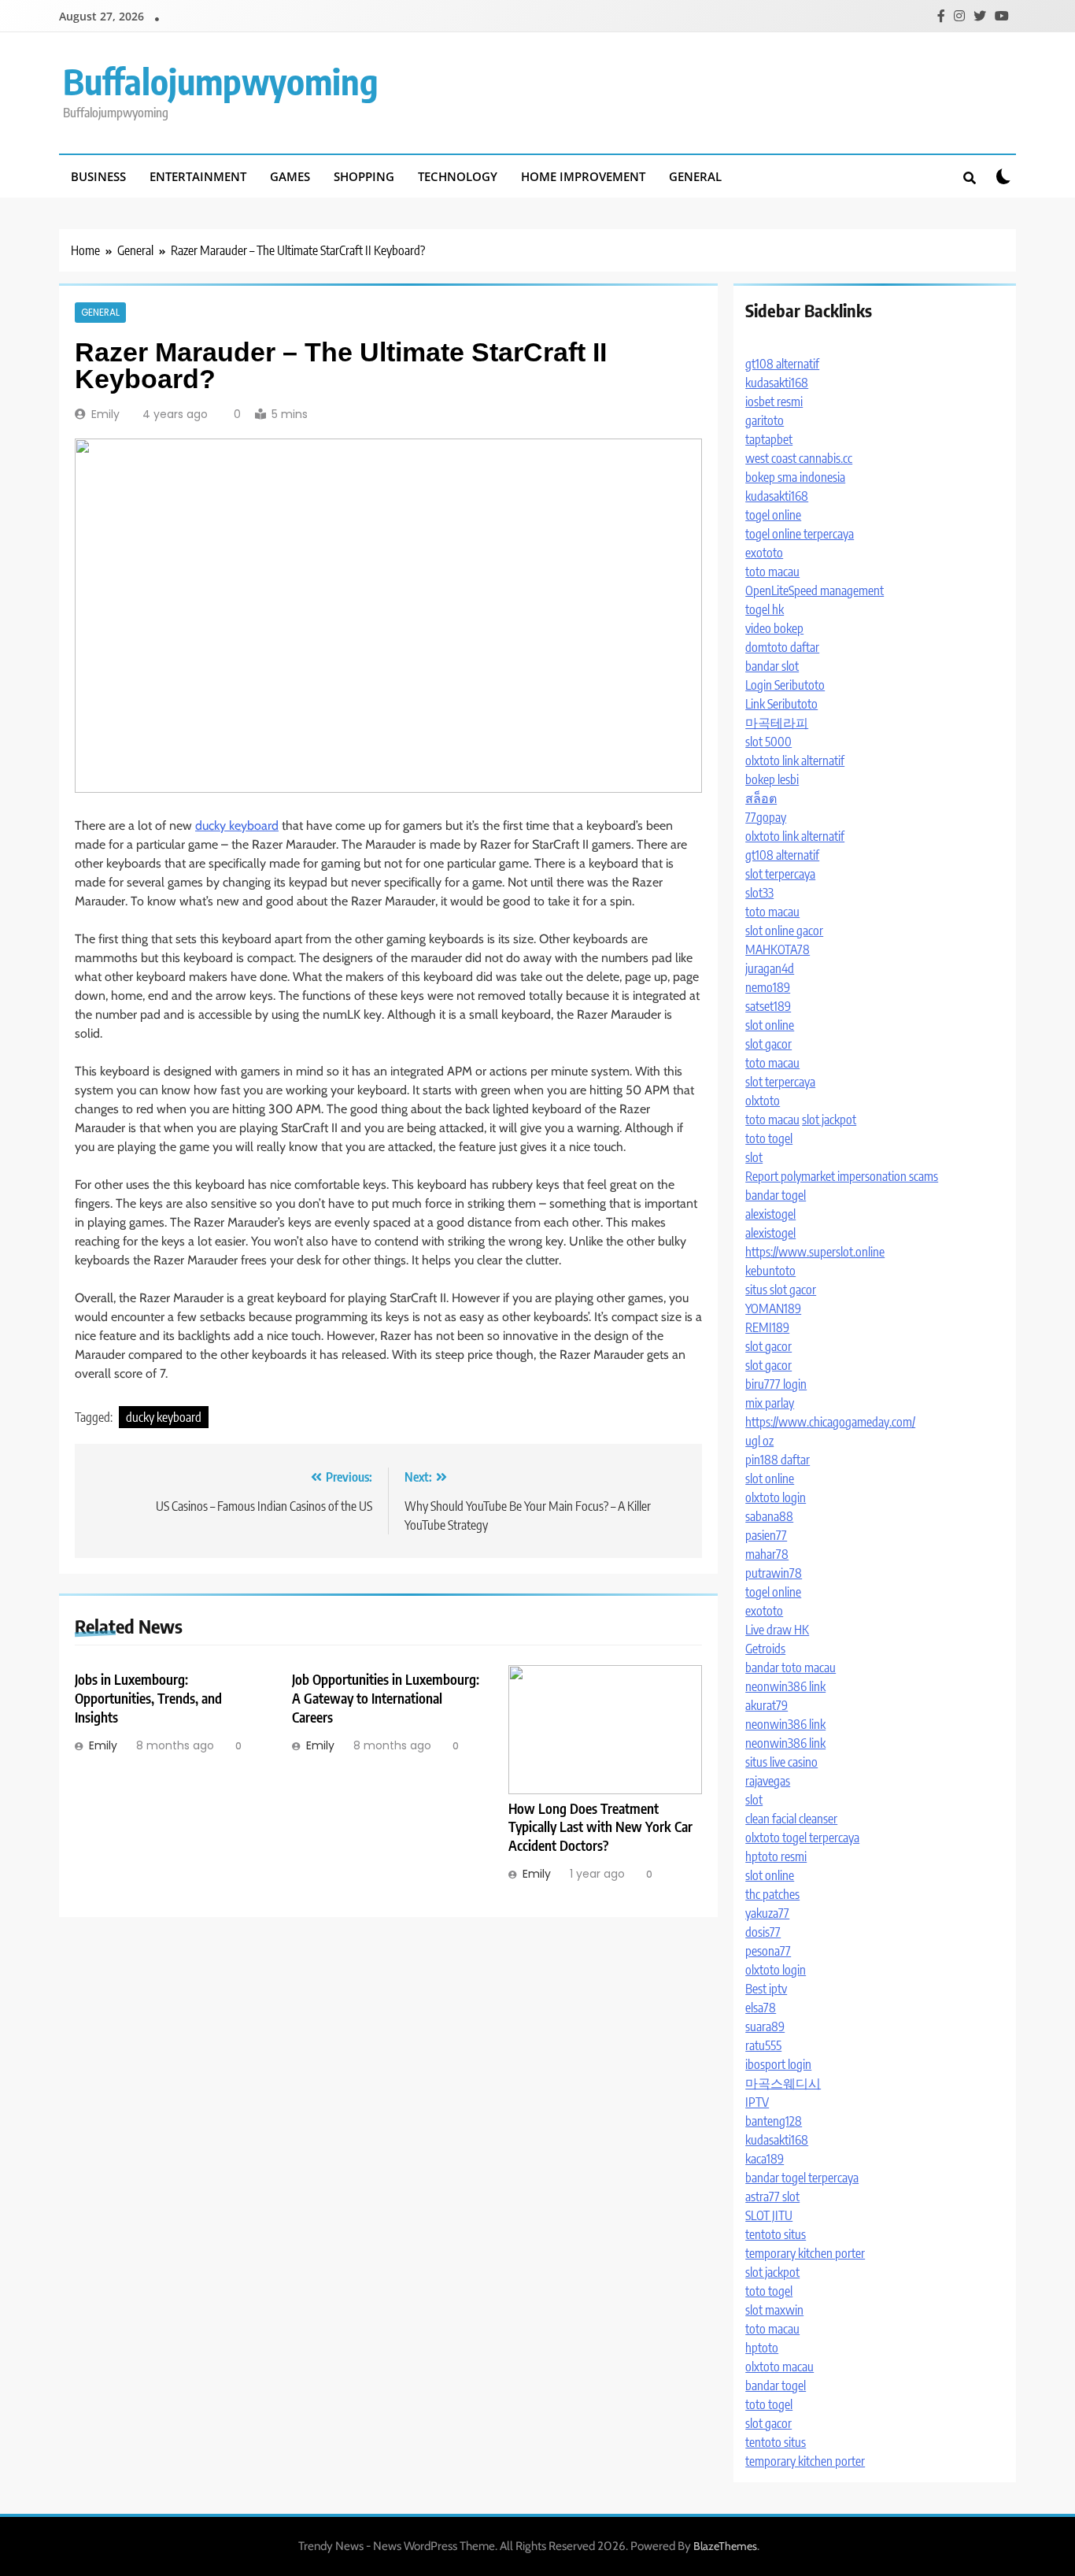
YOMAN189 (773, 1308)
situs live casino (781, 1762)
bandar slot (772, 666)
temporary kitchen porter (805, 2253)
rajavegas (768, 1781)
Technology (458, 176)
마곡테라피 (777, 723)
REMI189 (767, 1327)
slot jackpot (829, 1120)
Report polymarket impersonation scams (842, 1176)
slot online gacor (784, 931)
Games (290, 176)
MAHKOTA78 (778, 949)
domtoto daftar (782, 647)
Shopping (364, 176)
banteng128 (774, 2121)
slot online (770, 1025)
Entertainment (198, 176)
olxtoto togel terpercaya (802, 1838)
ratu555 (763, 2045)
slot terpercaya (780, 874)
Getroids (765, 1649)
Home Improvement (583, 176)
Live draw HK (777, 1630)
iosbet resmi (774, 402)
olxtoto (763, 1101)
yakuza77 (767, 1913)
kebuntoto (770, 1271)
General (695, 176)
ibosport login (778, 2064)
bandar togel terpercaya (802, 2178)
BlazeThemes (725, 2546)
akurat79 (767, 1705)
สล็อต (761, 798)
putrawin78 (774, 1573)
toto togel (769, 1138)
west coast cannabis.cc (799, 458)
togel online (773, 515)
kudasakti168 (777, 383)
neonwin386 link (785, 1686)
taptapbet (769, 439)
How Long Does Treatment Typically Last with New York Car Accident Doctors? (600, 1827)
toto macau (772, 572)
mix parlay (770, 1403)
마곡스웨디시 (783, 2083)
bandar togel (776, 1195)
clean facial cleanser (791, 1819)
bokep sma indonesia (795, 477)
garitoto (765, 420)
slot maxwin (774, 2310)
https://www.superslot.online (815, 1252)
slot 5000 (768, 742)
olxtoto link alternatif (795, 761)
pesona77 (768, 1951)
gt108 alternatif (782, 364)
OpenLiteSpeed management (815, 590)
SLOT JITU (769, 2215)
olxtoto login (776, 1497)
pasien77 (766, 1535)
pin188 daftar (778, 1460)
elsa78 (761, 2008)
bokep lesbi (772, 779)
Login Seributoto (785, 685)
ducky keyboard (237, 825)
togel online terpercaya (800, 534)
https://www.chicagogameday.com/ (830, 1422)
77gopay (766, 817)
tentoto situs (776, 2234)
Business (98, 176)
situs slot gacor (781, 1290)
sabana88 (769, 1516)
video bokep (774, 628)
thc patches (772, 1894)
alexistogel (770, 1214)
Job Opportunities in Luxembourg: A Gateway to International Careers (386, 1698)
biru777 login (776, 1384)
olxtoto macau (779, 2367)
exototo (764, 553)
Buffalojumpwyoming (221, 81)
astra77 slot (772, 2197)
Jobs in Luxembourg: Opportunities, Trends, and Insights (148, 1698)
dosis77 (763, 1932)
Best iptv (766, 1989)
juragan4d (770, 968)
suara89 (765, 2026)
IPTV (757, 2102)
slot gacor (768, 1044)
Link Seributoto (781, 704)
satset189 (768, 1006)
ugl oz (759, 1441)
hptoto (762, 2348)
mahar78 (767, 1554)
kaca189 (765, 2159)
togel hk (765, 609)
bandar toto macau (791, 1667)
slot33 (759, 893)
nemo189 (768, 987)
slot (754, 1157)
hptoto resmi (776, 1856)
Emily (105, 414)
